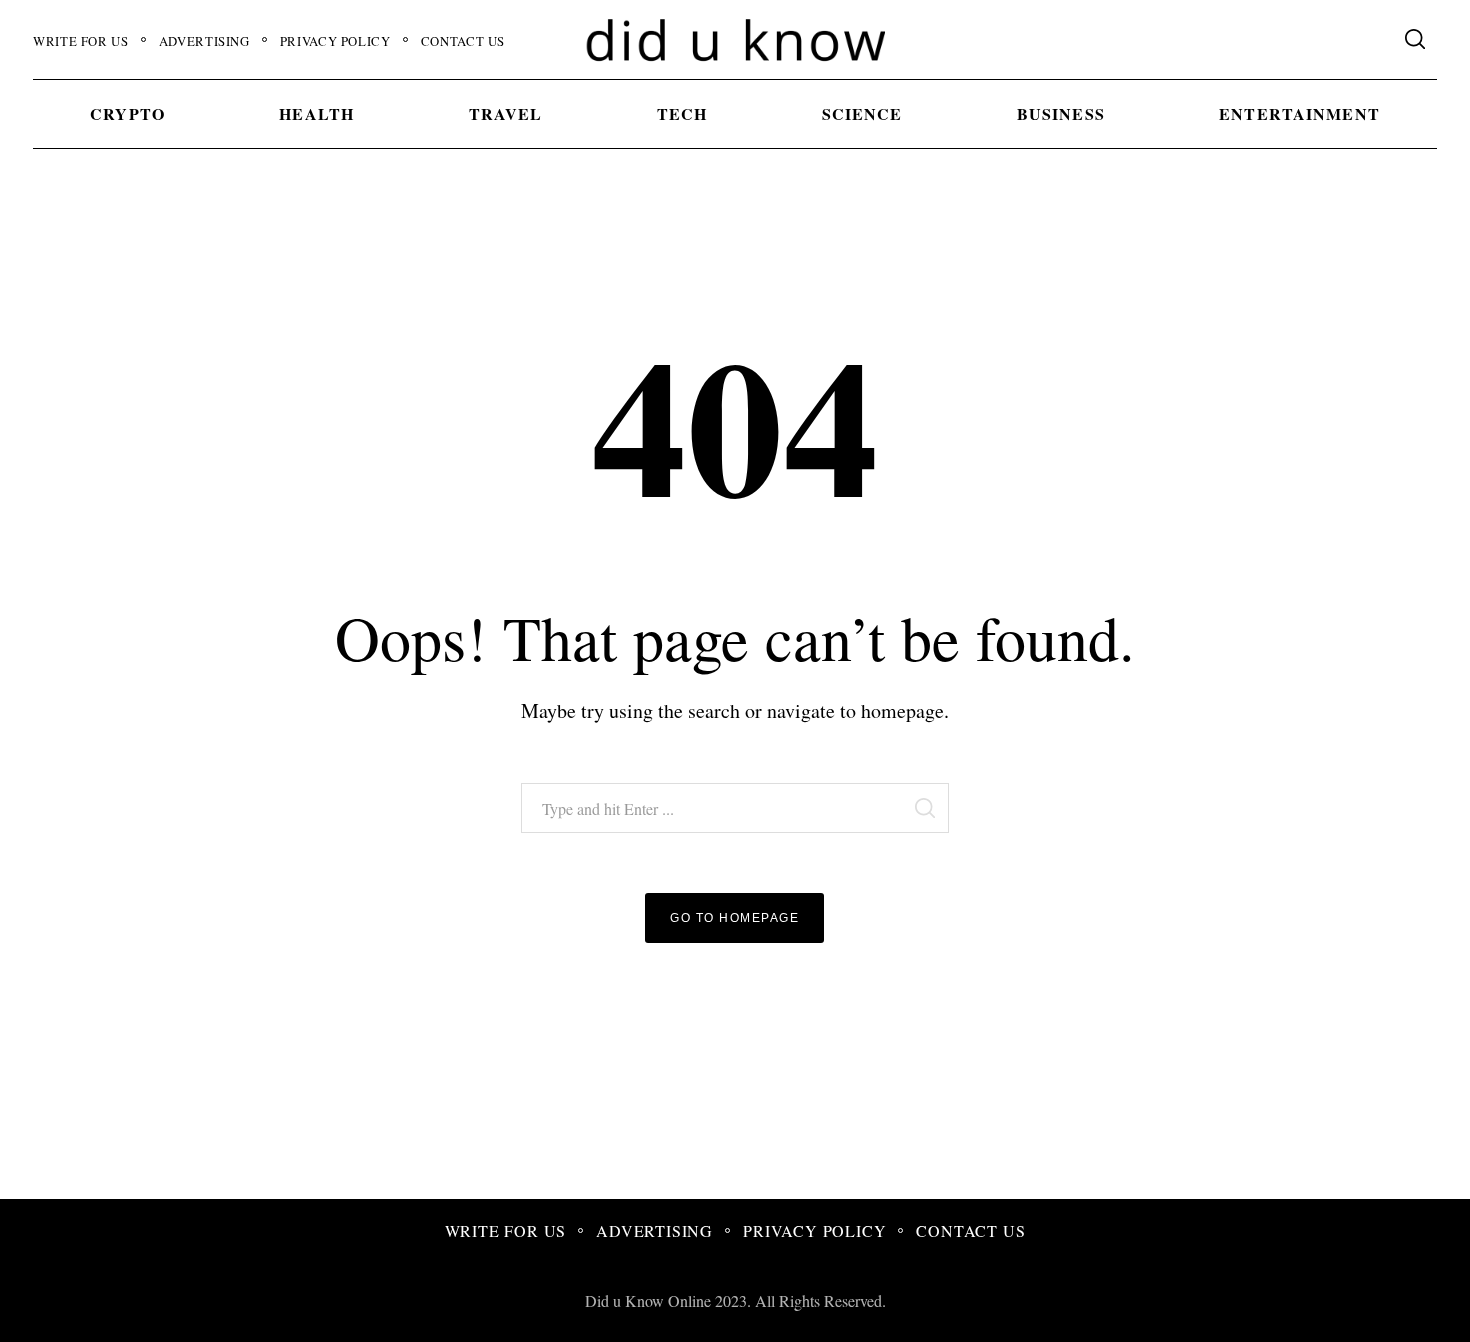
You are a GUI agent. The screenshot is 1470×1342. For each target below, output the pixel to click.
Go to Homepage (734, 918)
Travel (506, 113)
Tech (682, 113)
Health (316, 113)
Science (862, 113)
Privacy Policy (335, 41)
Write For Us (81, 41)
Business (1061, 113)
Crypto (127, 113)
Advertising (204, 41)
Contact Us (463, 41)
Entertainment (1299, 113)
